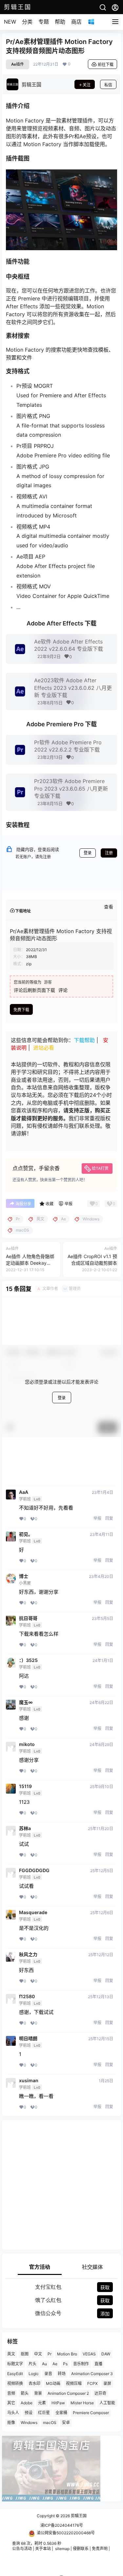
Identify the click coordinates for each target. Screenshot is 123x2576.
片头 (32, 2364)
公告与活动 (22, 2549)
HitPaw (58, 2403)
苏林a (25, 1828)
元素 (42, 2403)
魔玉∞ (26, 1702)
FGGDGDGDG (34, 1870)
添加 (105, 2314)
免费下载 (21, 1010)
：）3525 (28, 1660)
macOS (50, 2423)
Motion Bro (67, 2354)
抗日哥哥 (28, 1618)
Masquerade (33, 1912)
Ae (55, 2364)
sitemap (62, 2549)
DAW (106, 2354)
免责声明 (100, 2549)
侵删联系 (81, 2549)
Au (44, 2364)
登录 (88, 853)
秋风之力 (28, 1954)
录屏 (107, 2383)
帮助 (60, 22)
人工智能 (107, 2403)
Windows (29, 2423)
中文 (38, 2354)
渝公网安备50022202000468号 (66, 2532)
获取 (105, 2287)
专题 (44, 22)
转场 (62, 2374)
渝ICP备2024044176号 (62, 2525)
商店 (76, 22)
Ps (65, 2364)
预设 (29, 2413)
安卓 (66, 2423)
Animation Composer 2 (68, 2393)
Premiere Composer (91, 2413)
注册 (109, 853)
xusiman (29, 2081)
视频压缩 (74, 2383)
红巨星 (44, 2413)
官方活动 (40, 2267)
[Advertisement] (61, 2185)
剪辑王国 (78, 2516)
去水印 (34, 2383)
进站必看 (44, 1048)
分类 (27, 22)
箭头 (25, 2393)
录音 (48, 2374)
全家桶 (61, 2413)
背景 (38, 2393)
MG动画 (53, 2383)
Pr (50, 2354)
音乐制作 (81, 2364)
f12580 (27, 1997)
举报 (97, 1518)
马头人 (13, 2413)
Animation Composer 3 (92, 2374)
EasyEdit (15, 2374)
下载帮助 (84, 1040)
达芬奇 (100, 2393)
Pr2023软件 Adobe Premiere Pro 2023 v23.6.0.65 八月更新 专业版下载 (71, 788)
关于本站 (43, 2549)
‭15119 (25, 1786)
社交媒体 (92, 2267)
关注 (87, 85)
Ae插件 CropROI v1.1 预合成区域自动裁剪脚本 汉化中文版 (92, 1263)
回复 (109, 1518)
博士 (24, 1576)
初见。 (26, 1534)
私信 (108, 85)
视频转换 (15, 2383)
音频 (11, 2393)
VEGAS (89, 2354)
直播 (98, 2364)
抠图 (25, 2354)
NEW (10, 22)
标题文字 (15, 2364)
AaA (24, 1492)
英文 (11, 2354)
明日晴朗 (28, 2039)
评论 (63, 990)
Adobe (27, 2403)
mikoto (27, 1744)
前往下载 (106, 65)
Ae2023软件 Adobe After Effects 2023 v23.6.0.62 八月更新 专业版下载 (73, 688)
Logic (34, 2374)
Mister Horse (82, 2403)
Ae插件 (18, 64)
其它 (11, 2403)
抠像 (11, 2423)
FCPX (92, 2383)
